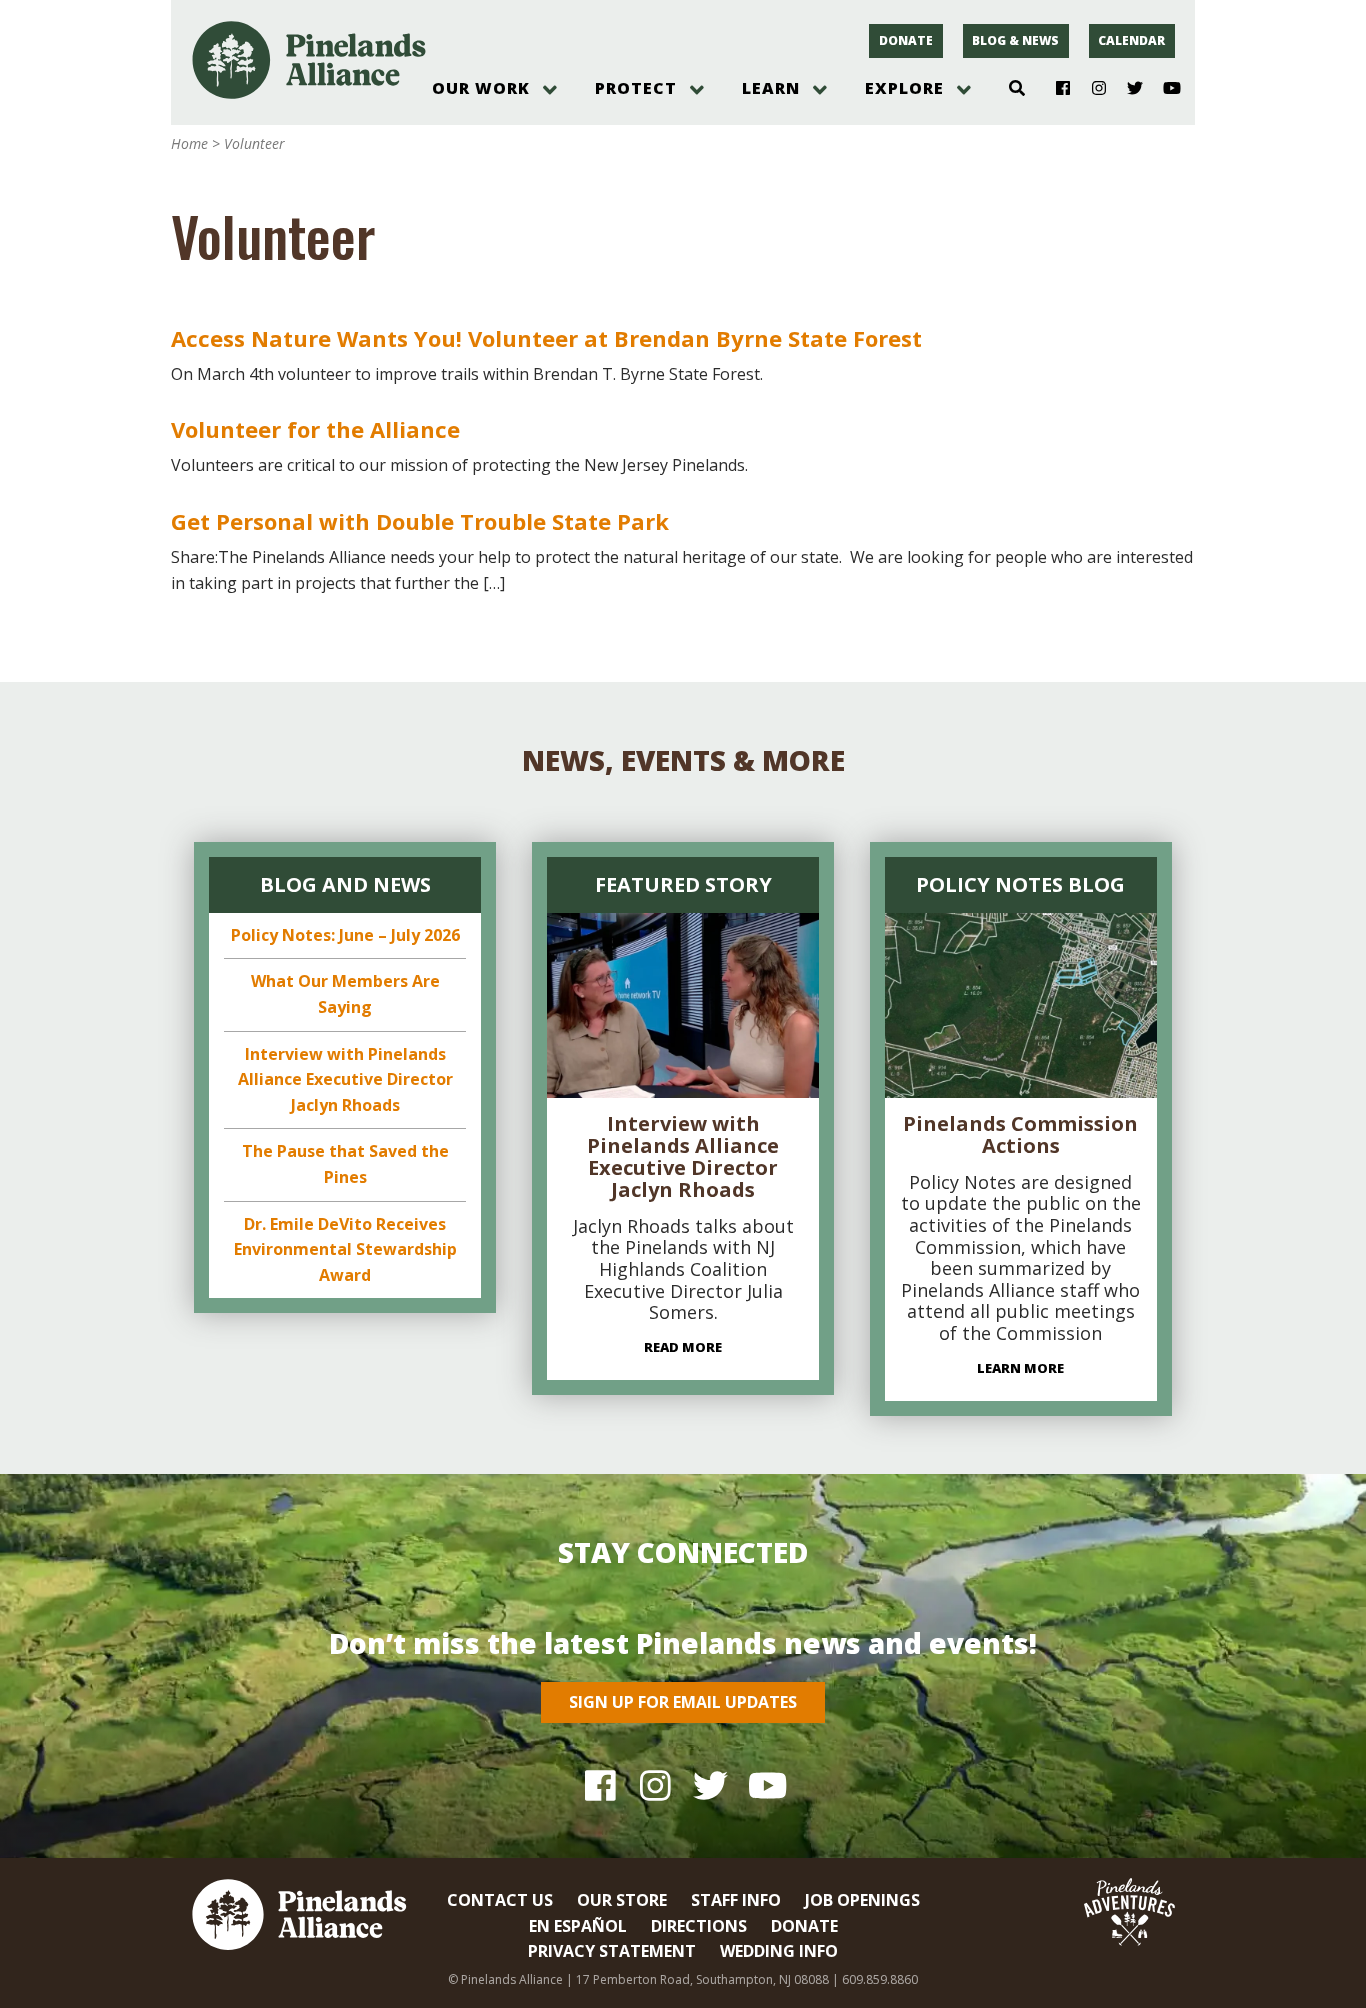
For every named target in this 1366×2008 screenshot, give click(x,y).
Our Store (622, 1900)
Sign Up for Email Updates (683, 1702)
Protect (636, 88)
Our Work (481, 88)
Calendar (1131, 40)
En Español (578, 1926)
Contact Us (500, 1900)
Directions (699, 1926)
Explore (904, 88)
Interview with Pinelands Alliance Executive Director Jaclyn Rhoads (345, 1079)
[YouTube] (1163, 89)
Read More (683, 1347)
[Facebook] (1055, 89)
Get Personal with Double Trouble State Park (420, 521)
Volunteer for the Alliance (315, 429)
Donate (906, 40)
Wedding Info (779, 1951)
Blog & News (1015, 40)
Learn (771, 88)
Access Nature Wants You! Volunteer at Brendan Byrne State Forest (546, 338)
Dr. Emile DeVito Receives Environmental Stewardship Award (345, 1249)
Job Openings (862, 1900)
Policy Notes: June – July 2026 (345, 935)
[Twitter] (1127, 89)
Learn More (1020, 1368)
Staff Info (736, 1900)
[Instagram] (1091, 89)
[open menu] (550, 90)
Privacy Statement (612, 1951)
